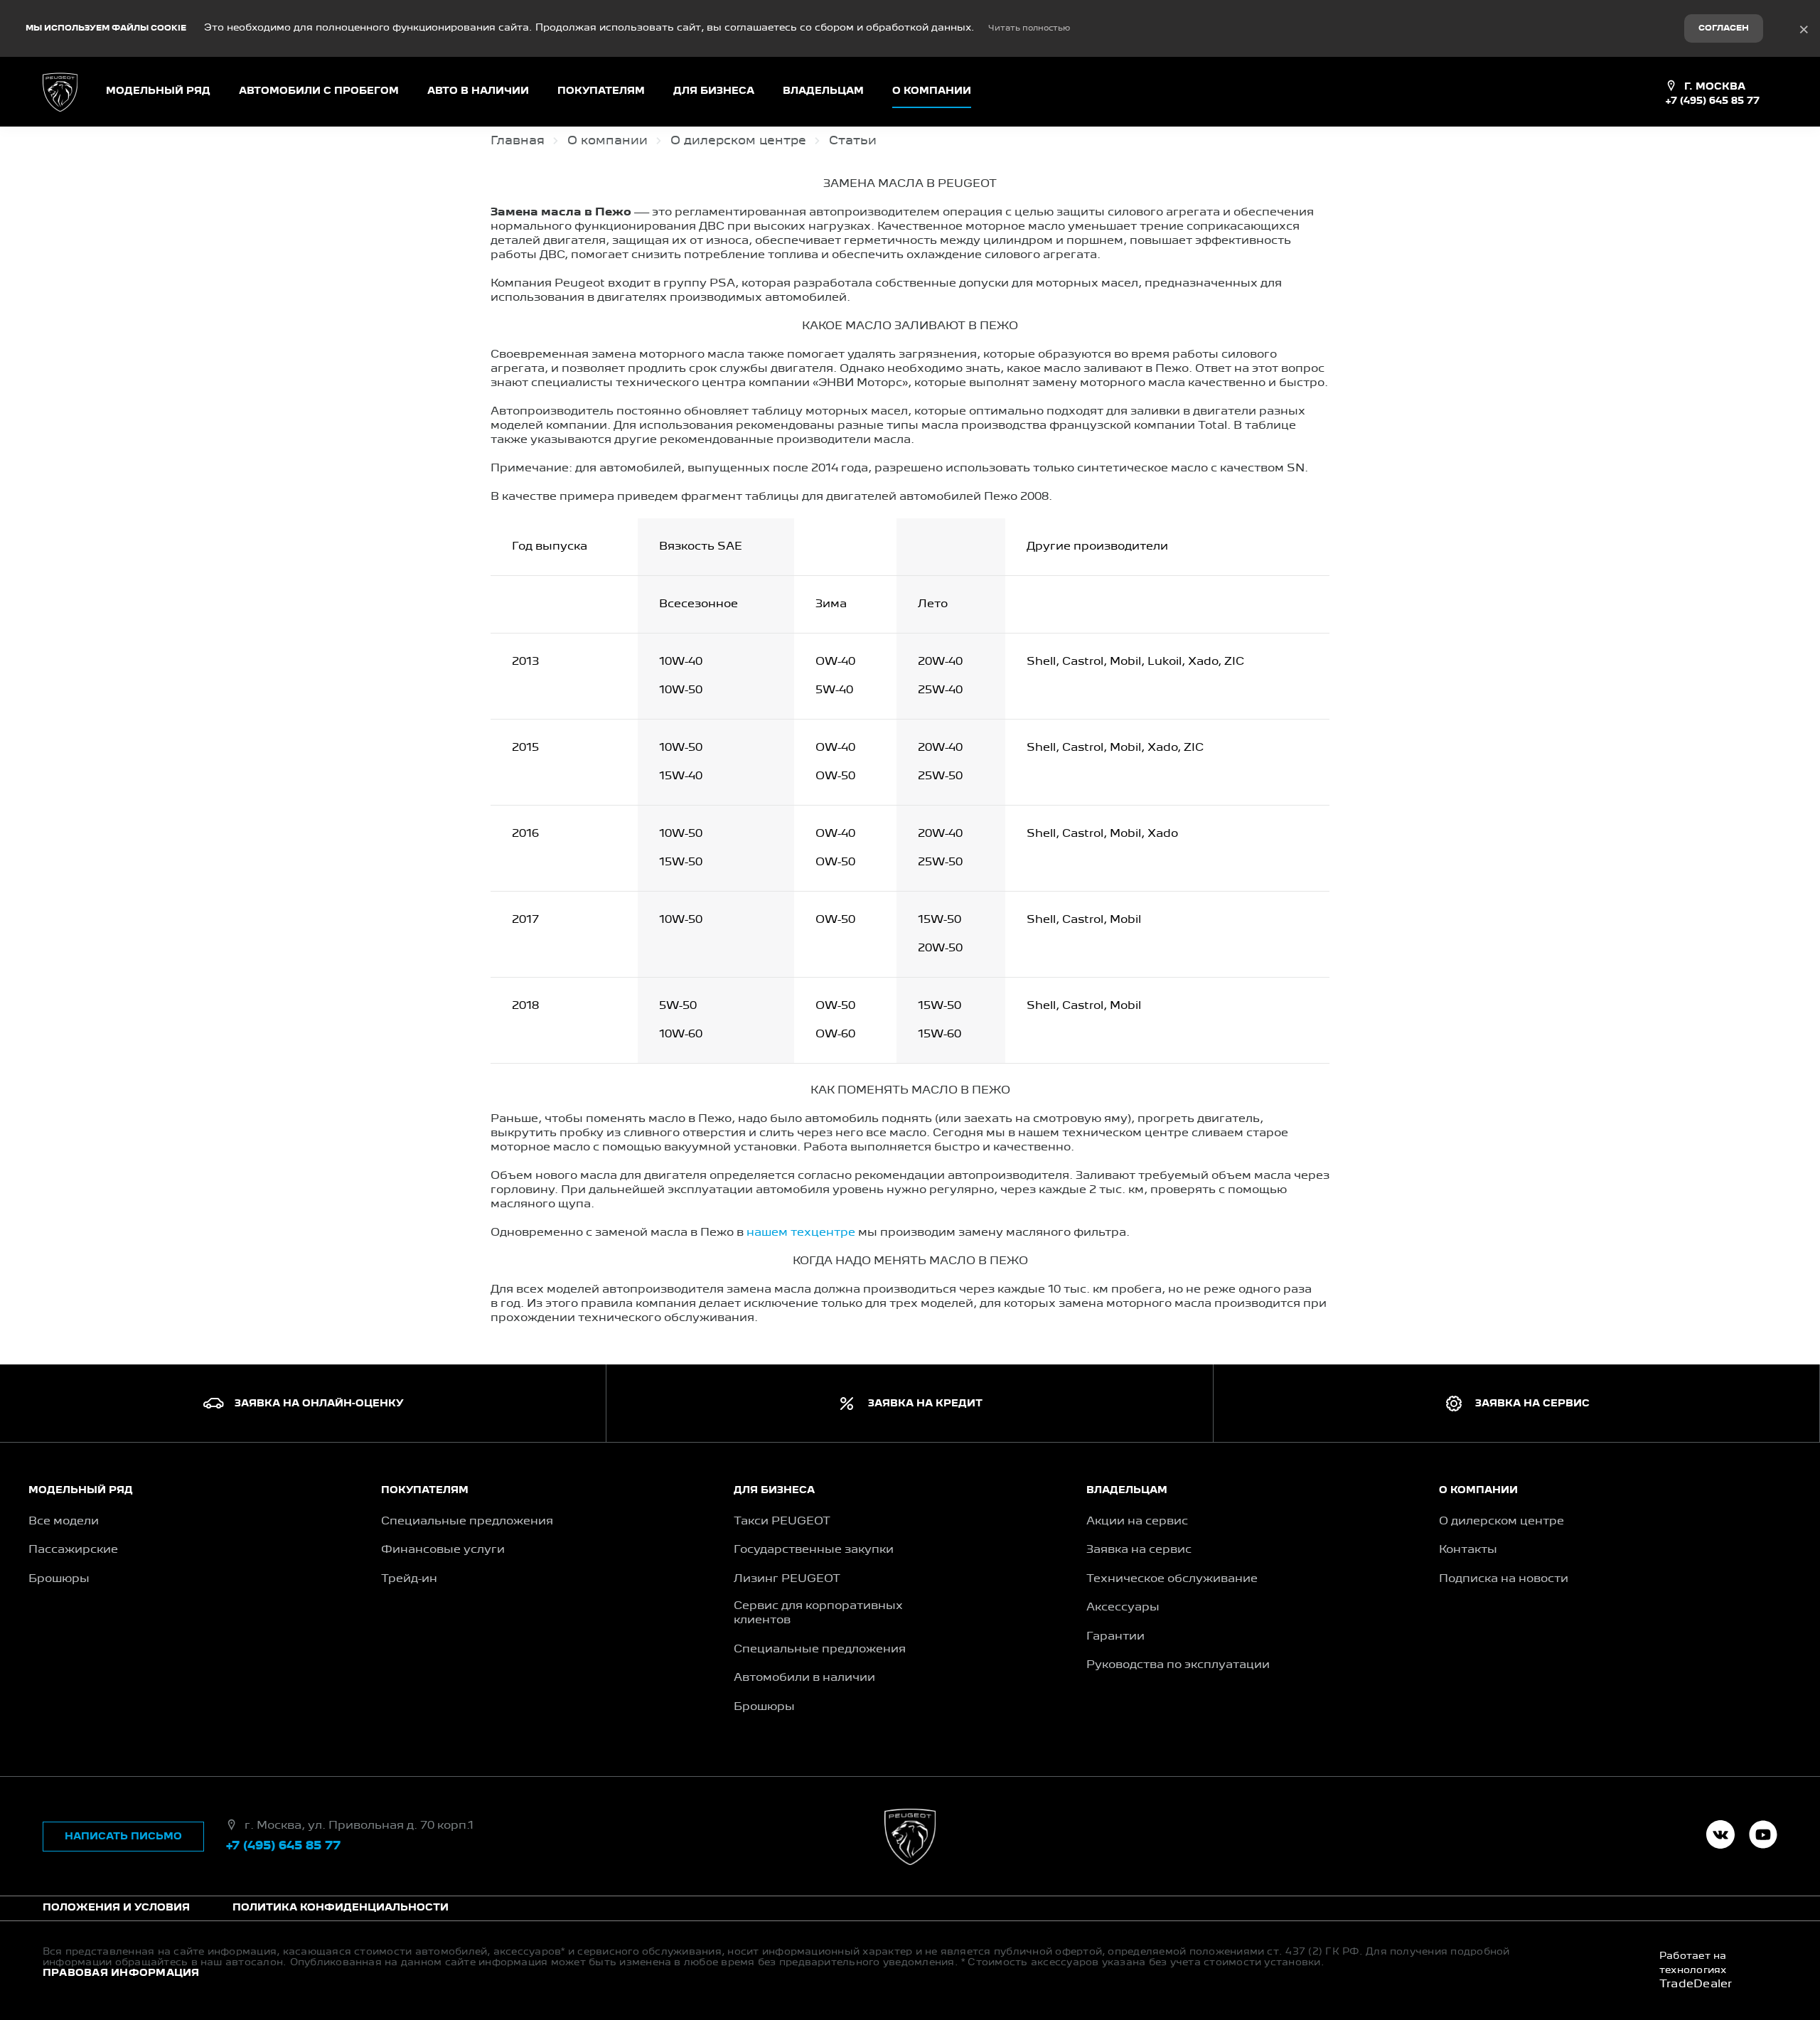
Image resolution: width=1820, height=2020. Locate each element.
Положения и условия (116, 1908)
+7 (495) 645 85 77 (1712, 101)
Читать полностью (1029, 28)
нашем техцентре (801, 1233)
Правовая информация (121, 1973)
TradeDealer (1696, 1984)
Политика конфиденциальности (341, 1908)
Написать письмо (123, 1837)
